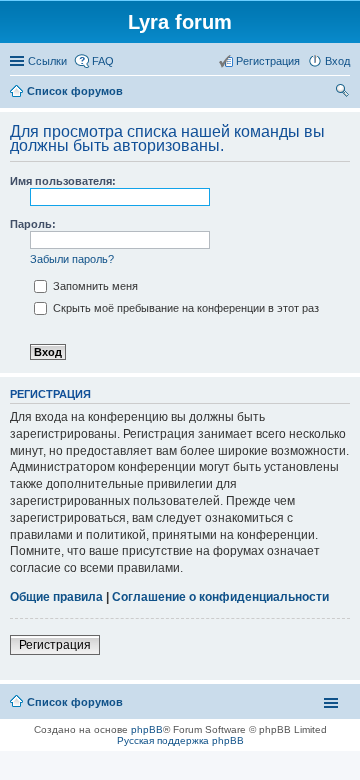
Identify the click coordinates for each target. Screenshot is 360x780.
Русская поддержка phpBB (180, 740)
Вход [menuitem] (337, 61)
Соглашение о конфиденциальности (220, 597)
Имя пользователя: (63, 181)
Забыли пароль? (72, 259)
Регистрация (55, 645)
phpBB (147, 729)
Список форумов (75, 702)
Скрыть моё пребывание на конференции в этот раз (184, 308)
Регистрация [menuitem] (268, 61)
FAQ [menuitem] (103, 61)
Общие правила (56, 597)
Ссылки (47, 61)
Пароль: (33, 224)
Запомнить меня (94, 286)
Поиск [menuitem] (344, 93)
